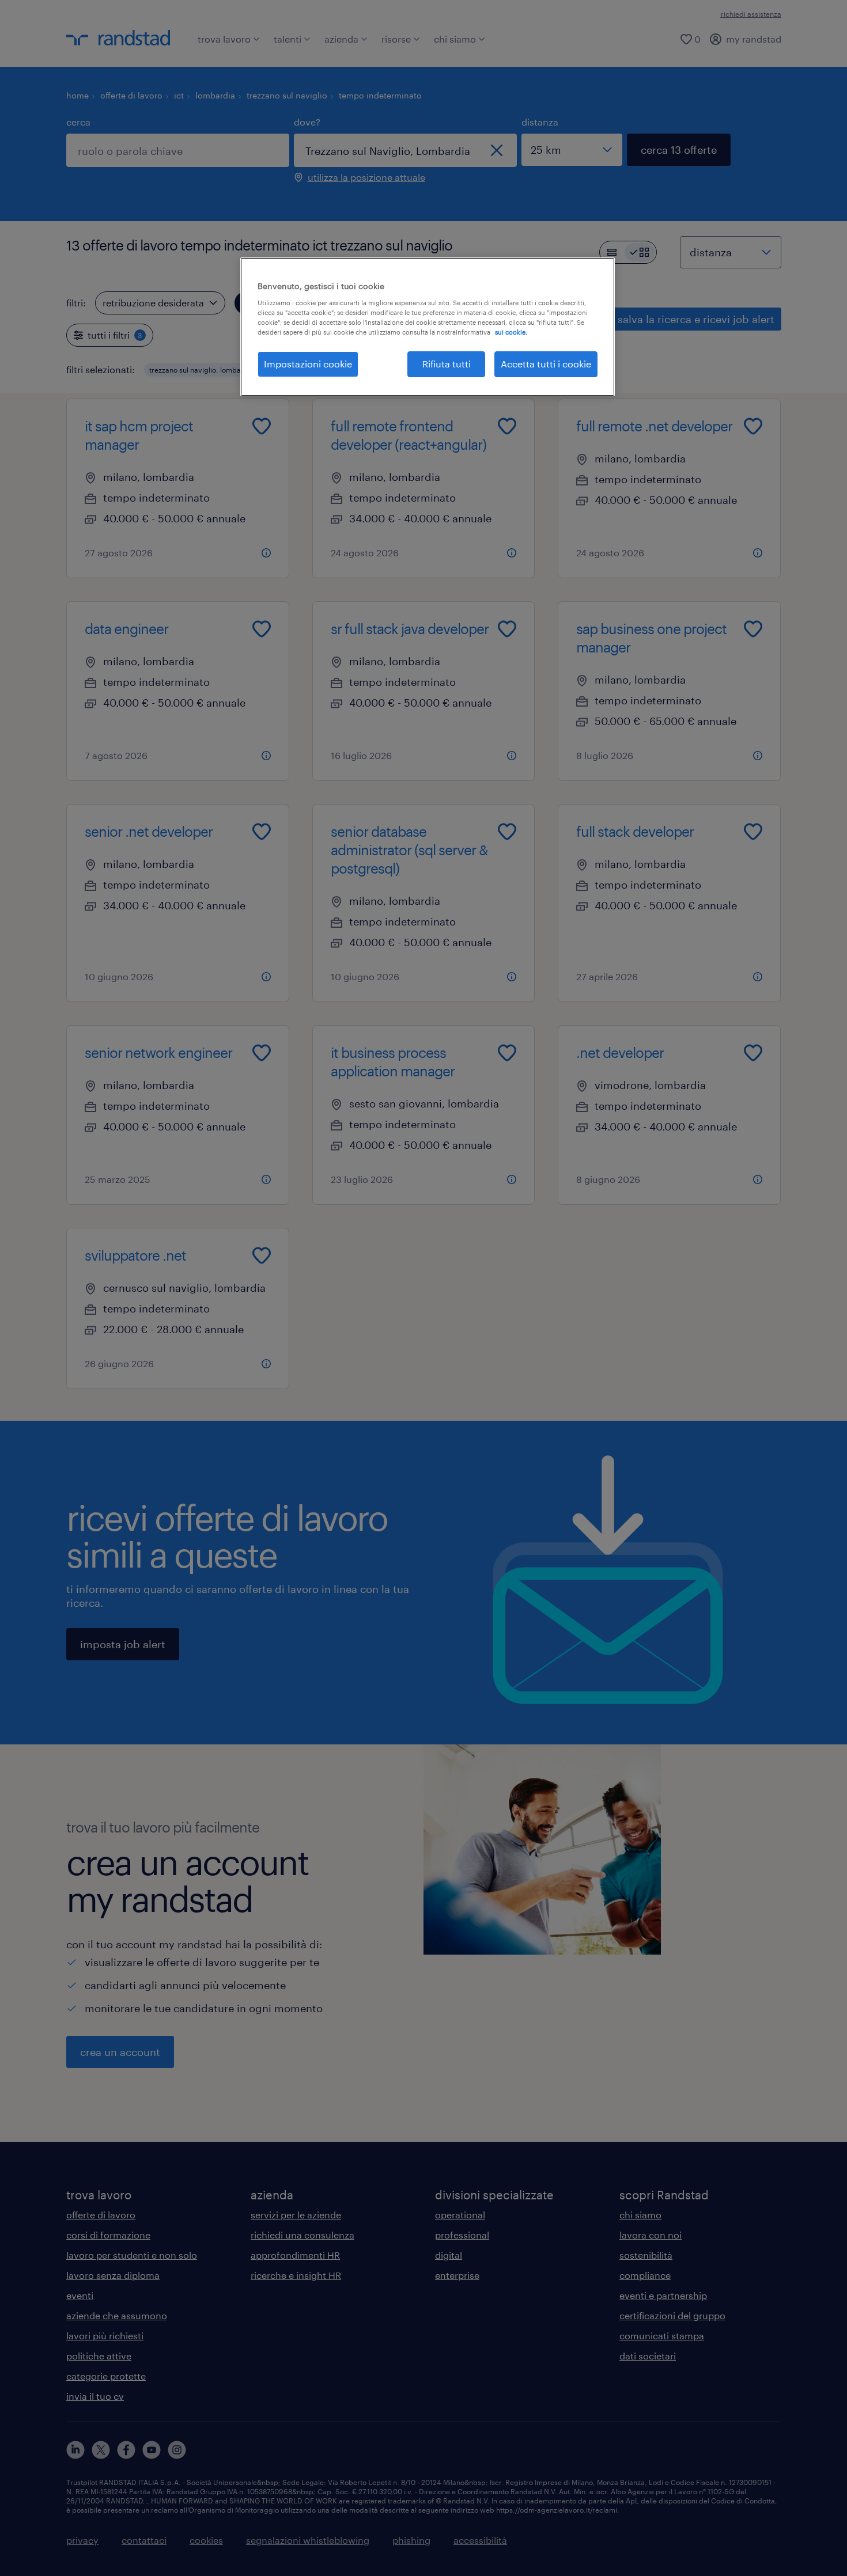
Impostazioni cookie (308, 364)
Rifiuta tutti (447, 364)
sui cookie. (511, 332)
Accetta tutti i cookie (546, 364)
